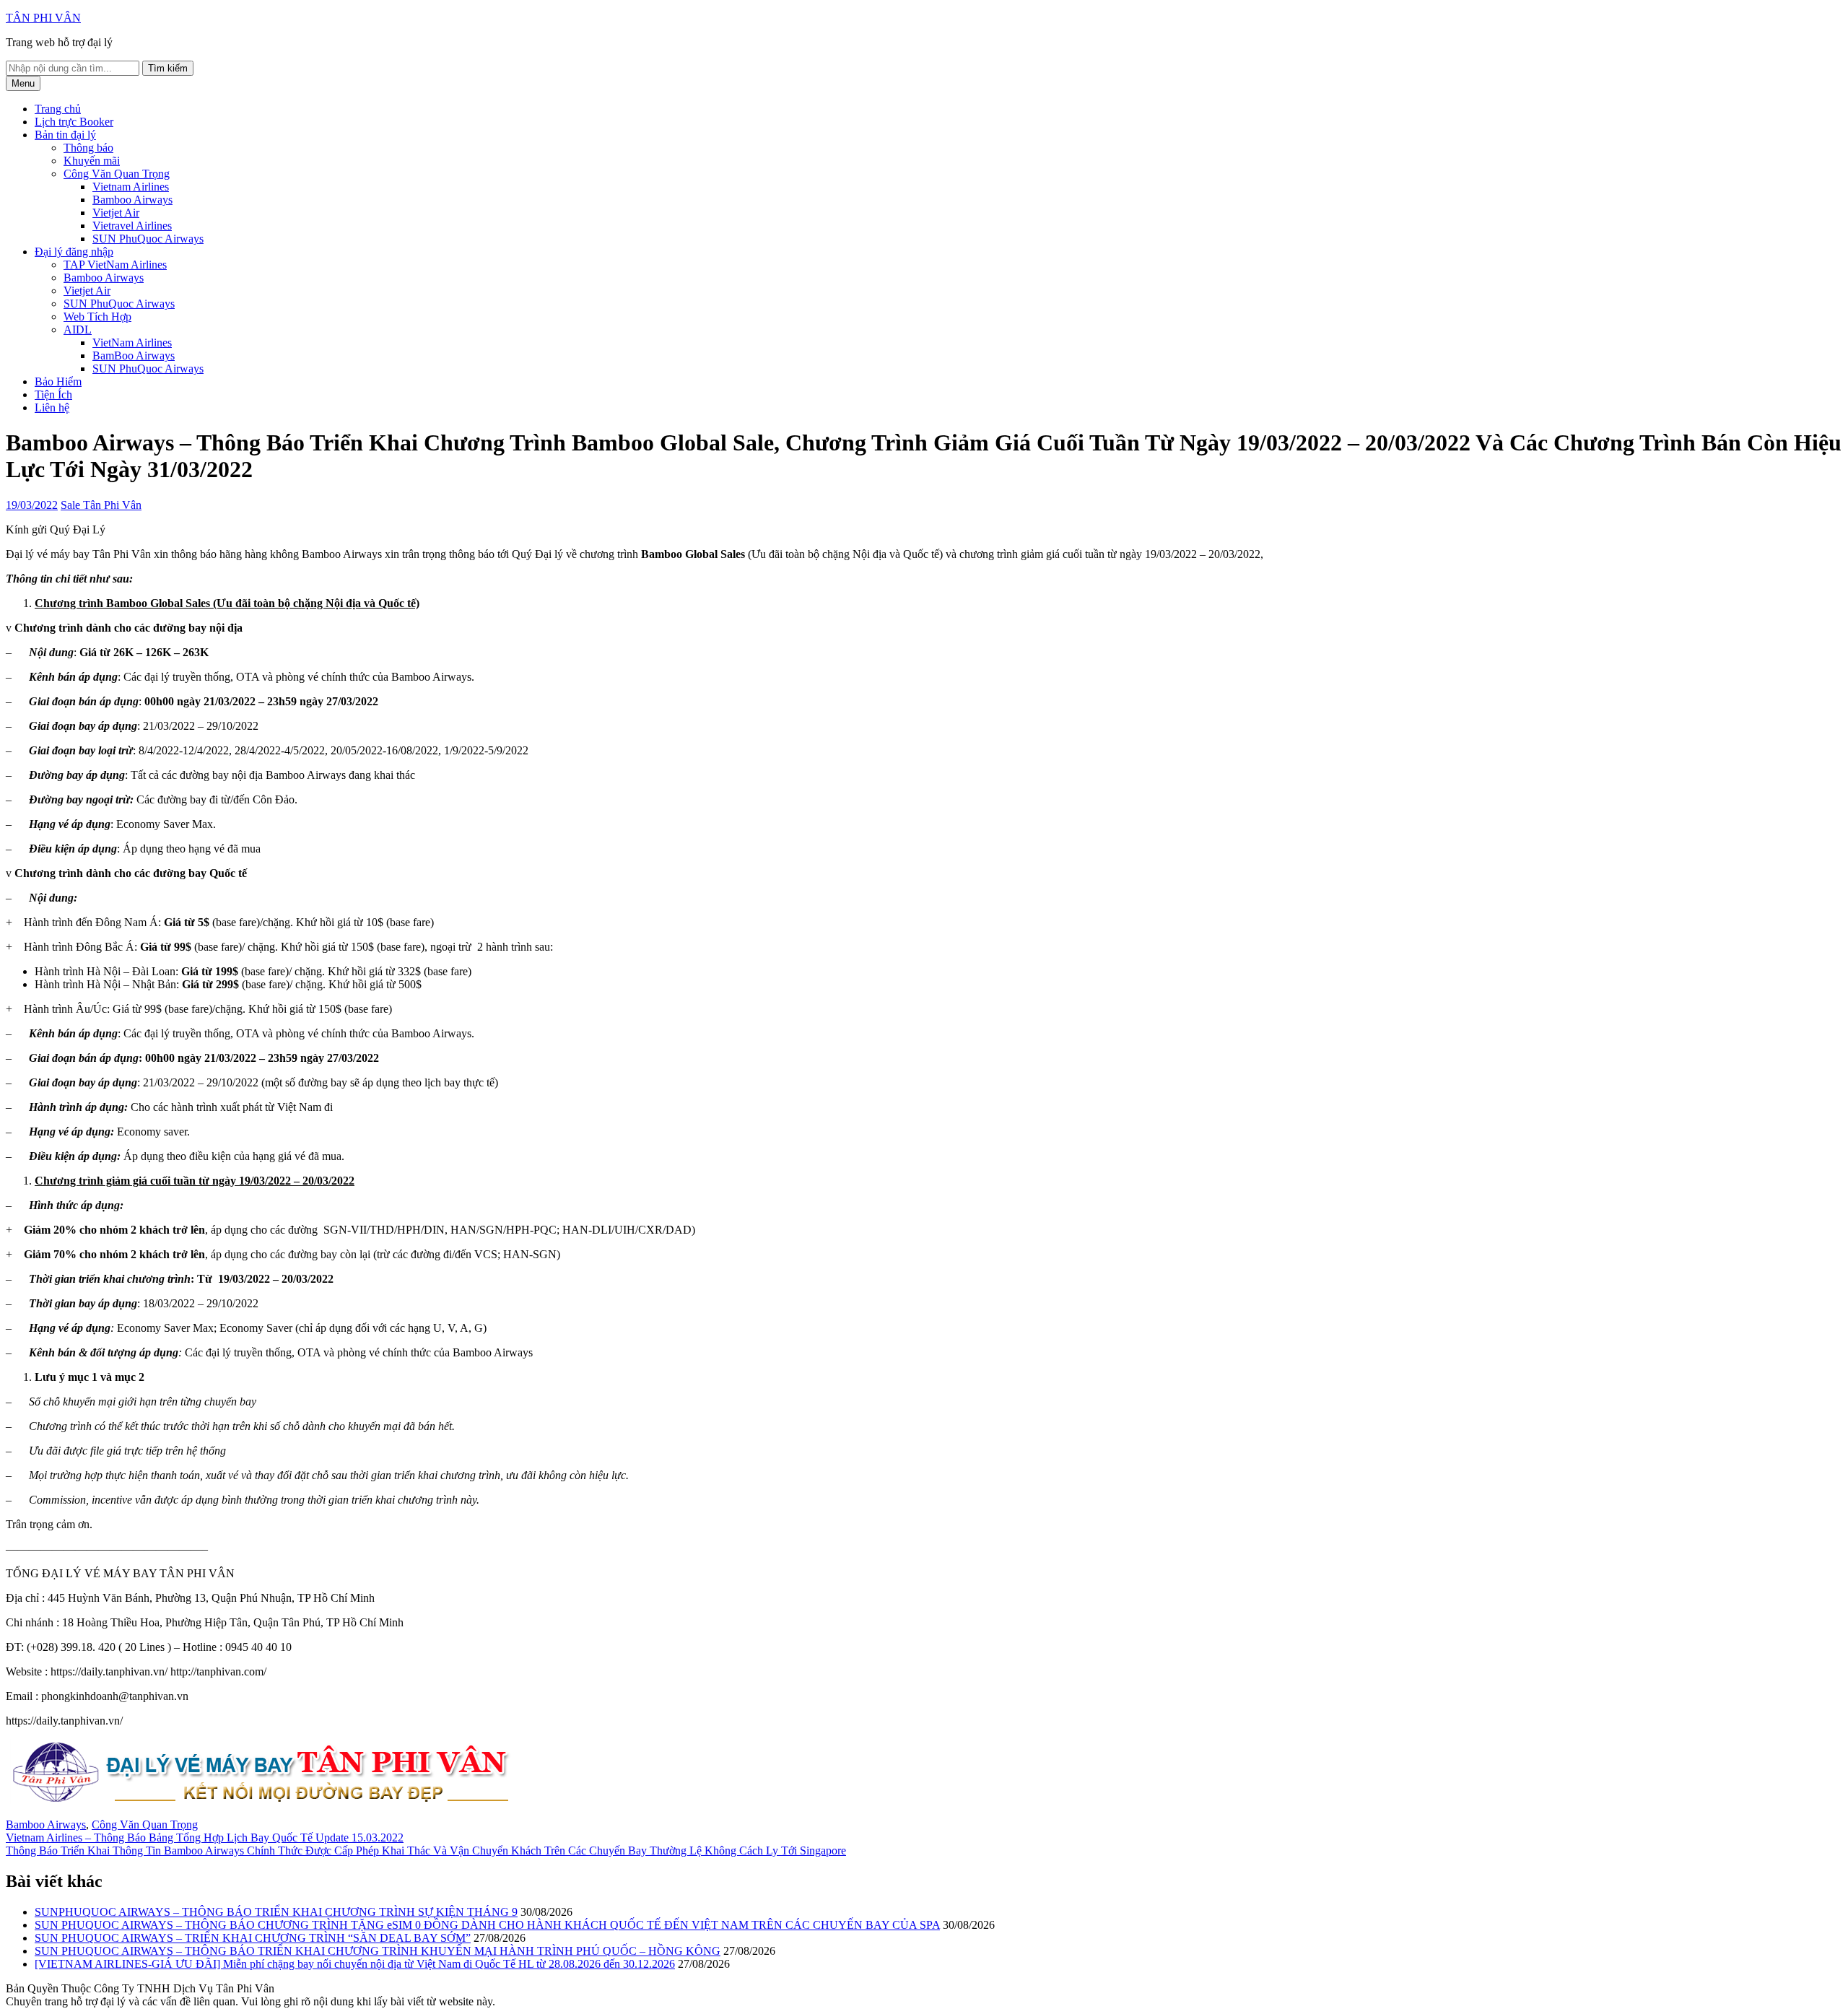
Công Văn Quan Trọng (117, 174)
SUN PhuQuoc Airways (148, 239)
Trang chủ (58, 109)
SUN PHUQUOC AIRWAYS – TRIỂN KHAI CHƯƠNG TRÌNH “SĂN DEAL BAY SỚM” (253, 1938)
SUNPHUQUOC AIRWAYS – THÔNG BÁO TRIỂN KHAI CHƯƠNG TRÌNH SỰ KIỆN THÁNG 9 (276, 1912)
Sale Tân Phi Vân (101, 505)
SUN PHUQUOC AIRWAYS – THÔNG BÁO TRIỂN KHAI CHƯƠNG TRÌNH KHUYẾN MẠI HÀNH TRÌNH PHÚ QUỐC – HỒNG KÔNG (378, 1951)
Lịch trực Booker (74, 122)
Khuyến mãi (92, 161)
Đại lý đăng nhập (74, 252)
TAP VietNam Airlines (115, 265)
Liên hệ (52, 407)
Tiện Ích (53, 394)
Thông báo (88, 148)
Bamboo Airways (132, 200)
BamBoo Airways (134, 356)
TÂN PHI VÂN (43, 18)
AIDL (78, 330)
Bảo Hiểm (58, 382)
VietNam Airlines (132, 343)
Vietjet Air (116, 213)
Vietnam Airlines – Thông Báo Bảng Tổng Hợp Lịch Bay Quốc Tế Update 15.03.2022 (205, 1838)
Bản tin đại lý (65, 135)
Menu (23, 83)
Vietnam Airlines (131, 187)
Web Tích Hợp (97, 317)
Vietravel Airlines (132, 226)
